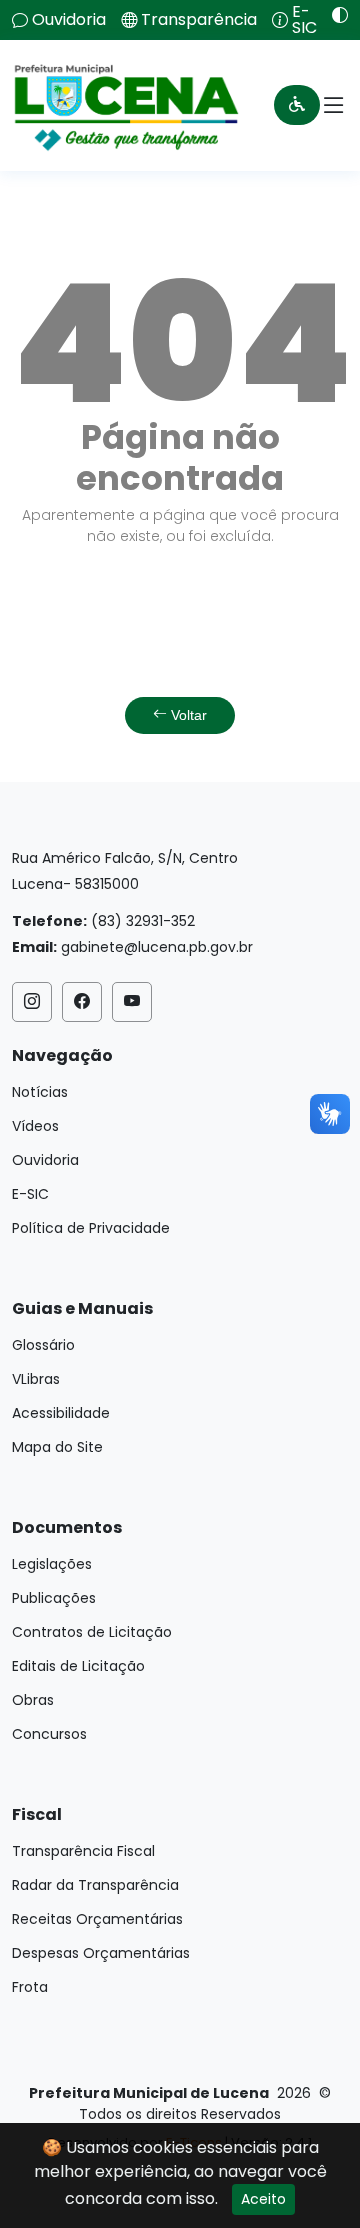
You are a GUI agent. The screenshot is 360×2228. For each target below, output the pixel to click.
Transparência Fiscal (83, 1851)
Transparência (199, 20)
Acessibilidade (61, 1413)
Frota (30, 1987)
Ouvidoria (69, 20)
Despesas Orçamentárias (101, 1953)
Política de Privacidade (91, 1228)
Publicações (54, 1598)
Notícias (40, 1092)
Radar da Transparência (95, 1885)
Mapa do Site (57, 1447)
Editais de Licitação (78, 1666)
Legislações (52, 1564)
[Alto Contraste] (332, 15)
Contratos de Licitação (92, 1632)
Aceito (263, 2199)
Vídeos (35, 1126)
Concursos (49, 1734)
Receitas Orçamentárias (97, 1919)
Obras (33, 1700)
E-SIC (304, 20)
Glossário (43, 1345)
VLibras (36, 1379)
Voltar (187, 715)
